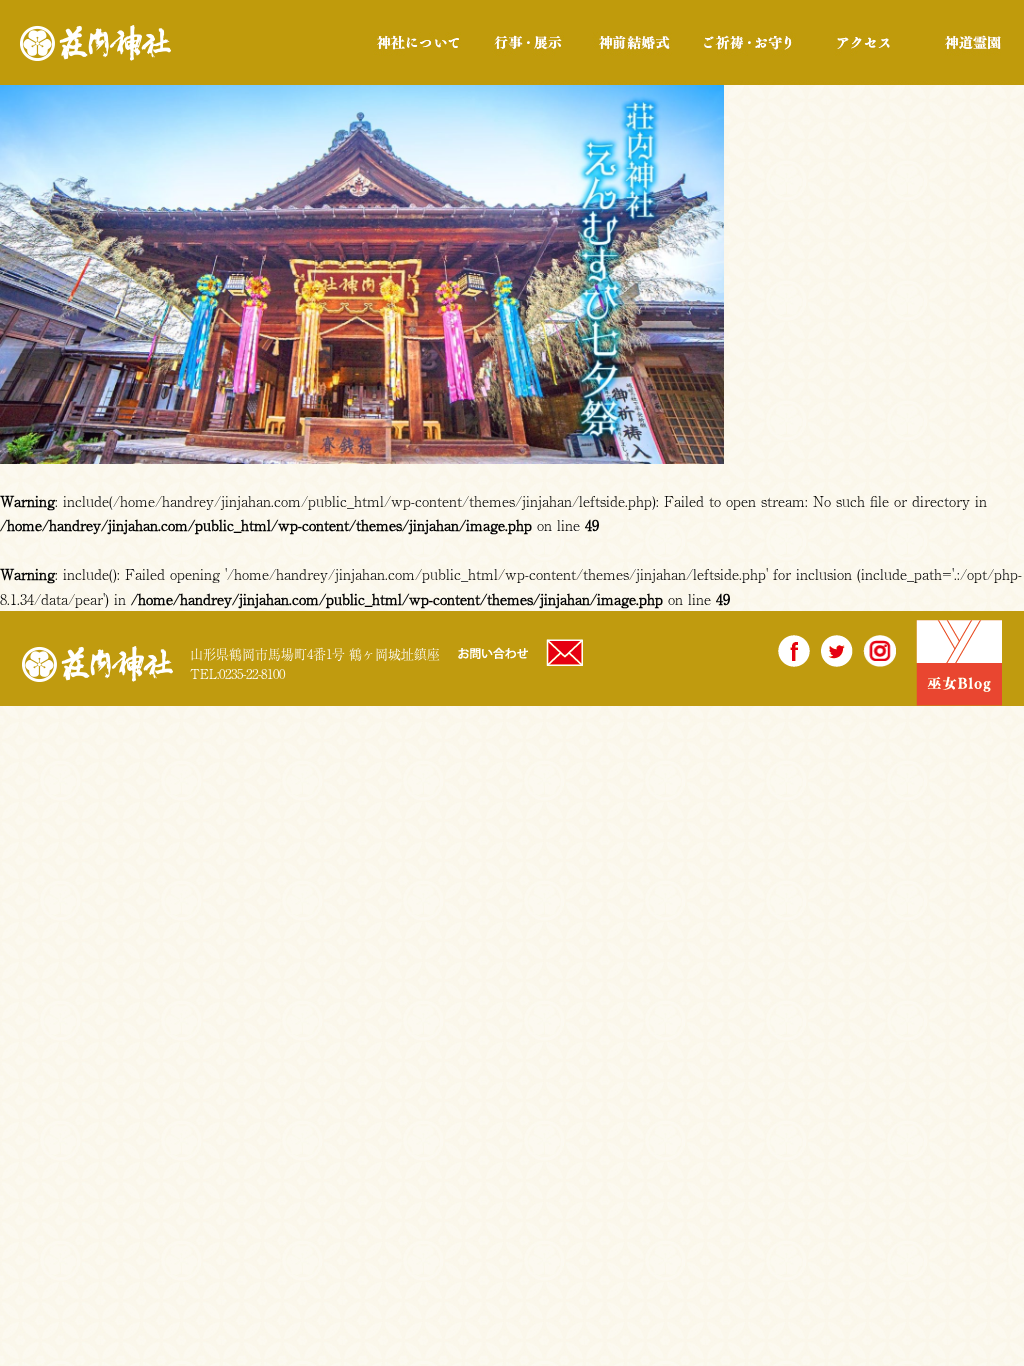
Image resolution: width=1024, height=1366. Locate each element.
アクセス (864, 42)
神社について (418, 42)
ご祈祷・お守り (747, 42)
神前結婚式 (633, 42)
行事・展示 (527, 42)
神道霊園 (971, 42)
